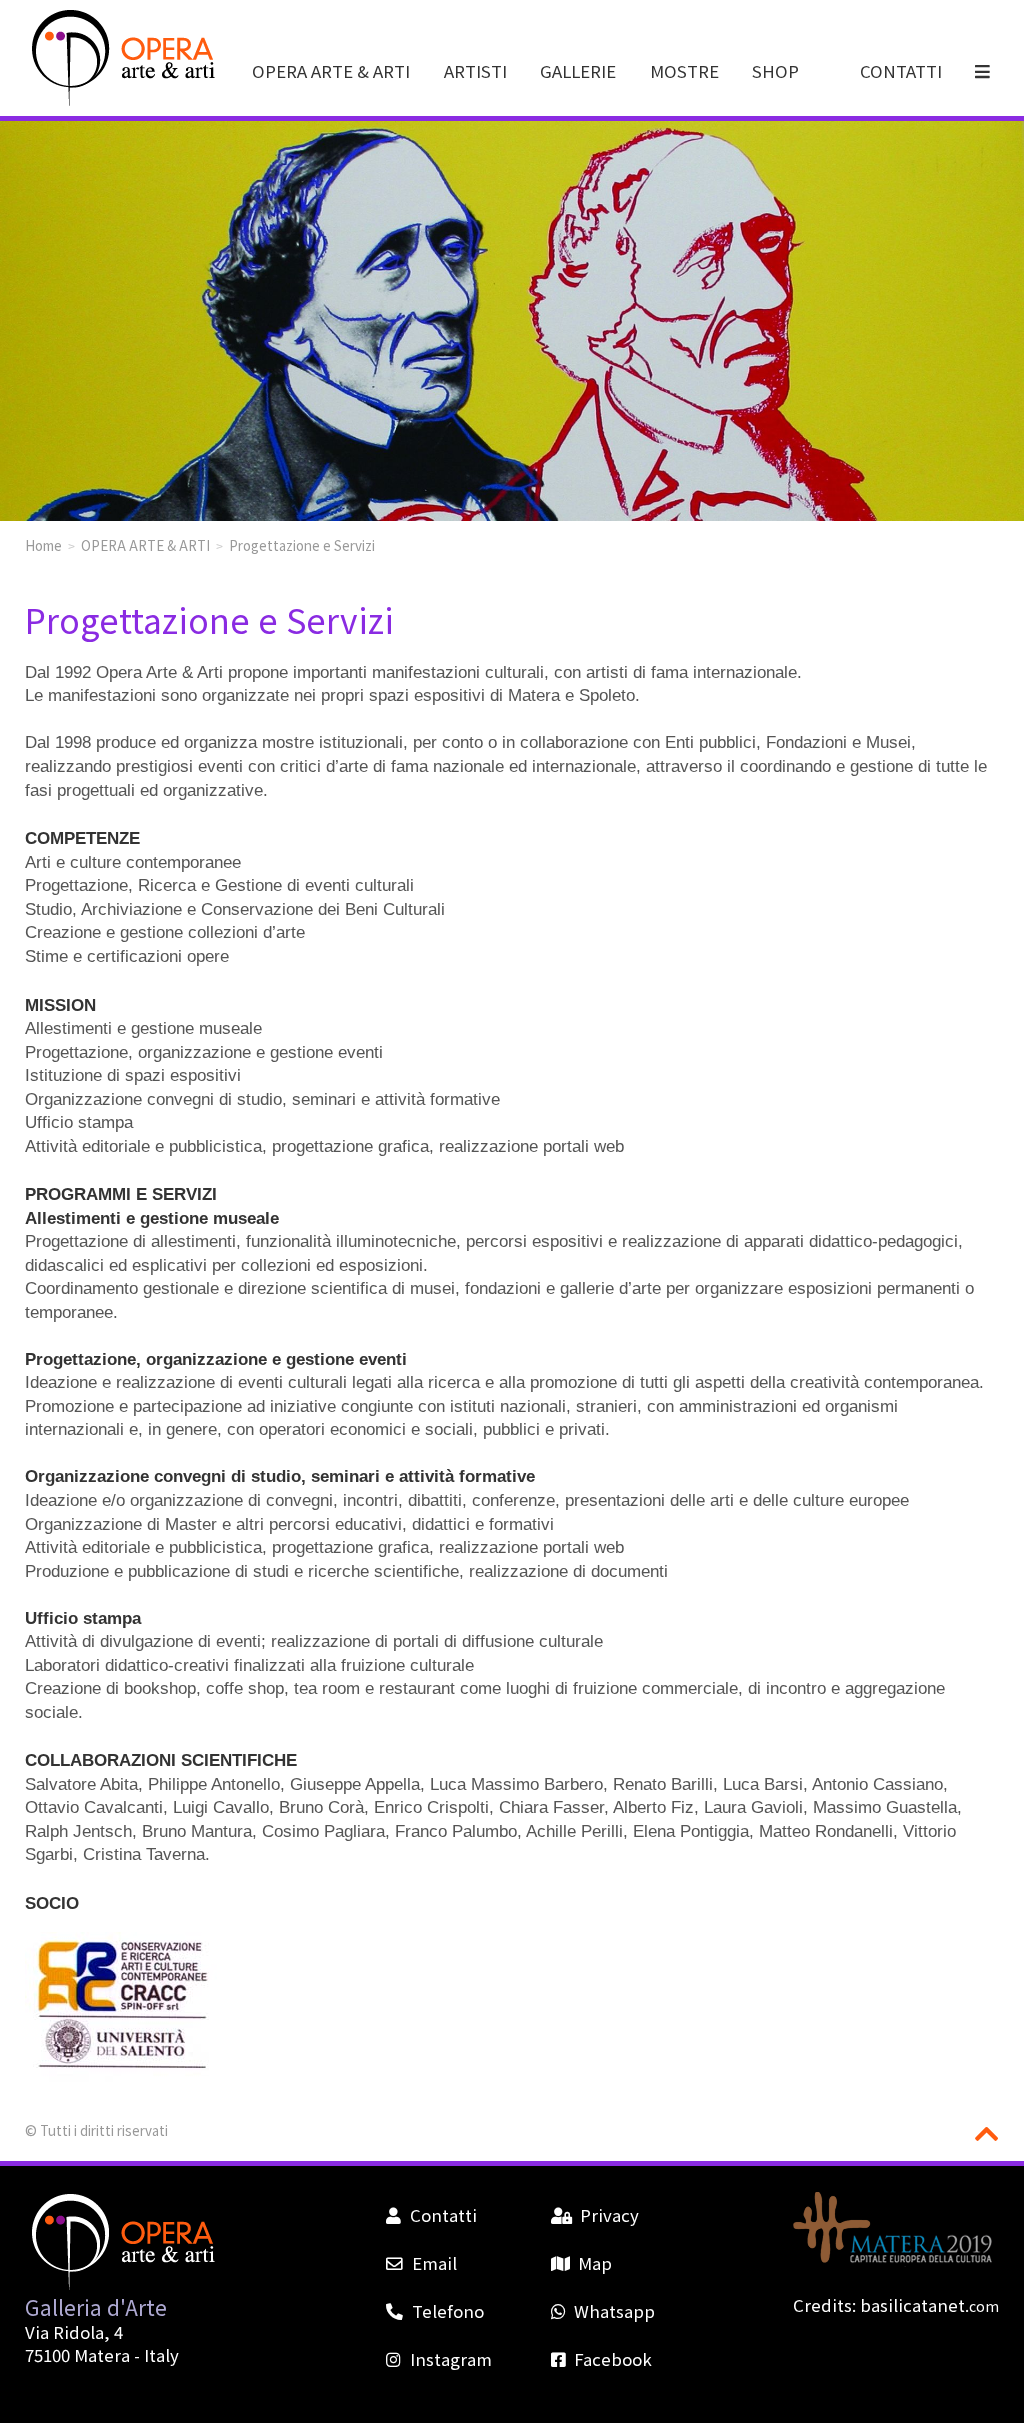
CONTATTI (901, 71)
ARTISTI (475, 71)
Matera (102, 2355)
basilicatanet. (929, 2305)
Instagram (450, 2359)
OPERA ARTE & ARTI (331, 71)
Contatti (443, 2215)
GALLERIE (578, 71)
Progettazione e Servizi (302, 545)
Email (434, 2263)
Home (43, 545)
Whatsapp (614, 2311)
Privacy (609, 2215)
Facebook (613, 2359)
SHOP (775, 71)
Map (595, 2263)
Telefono (447, 2311)
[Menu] (983, 71)
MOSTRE (684, 71)
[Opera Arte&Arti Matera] (120, 101)
